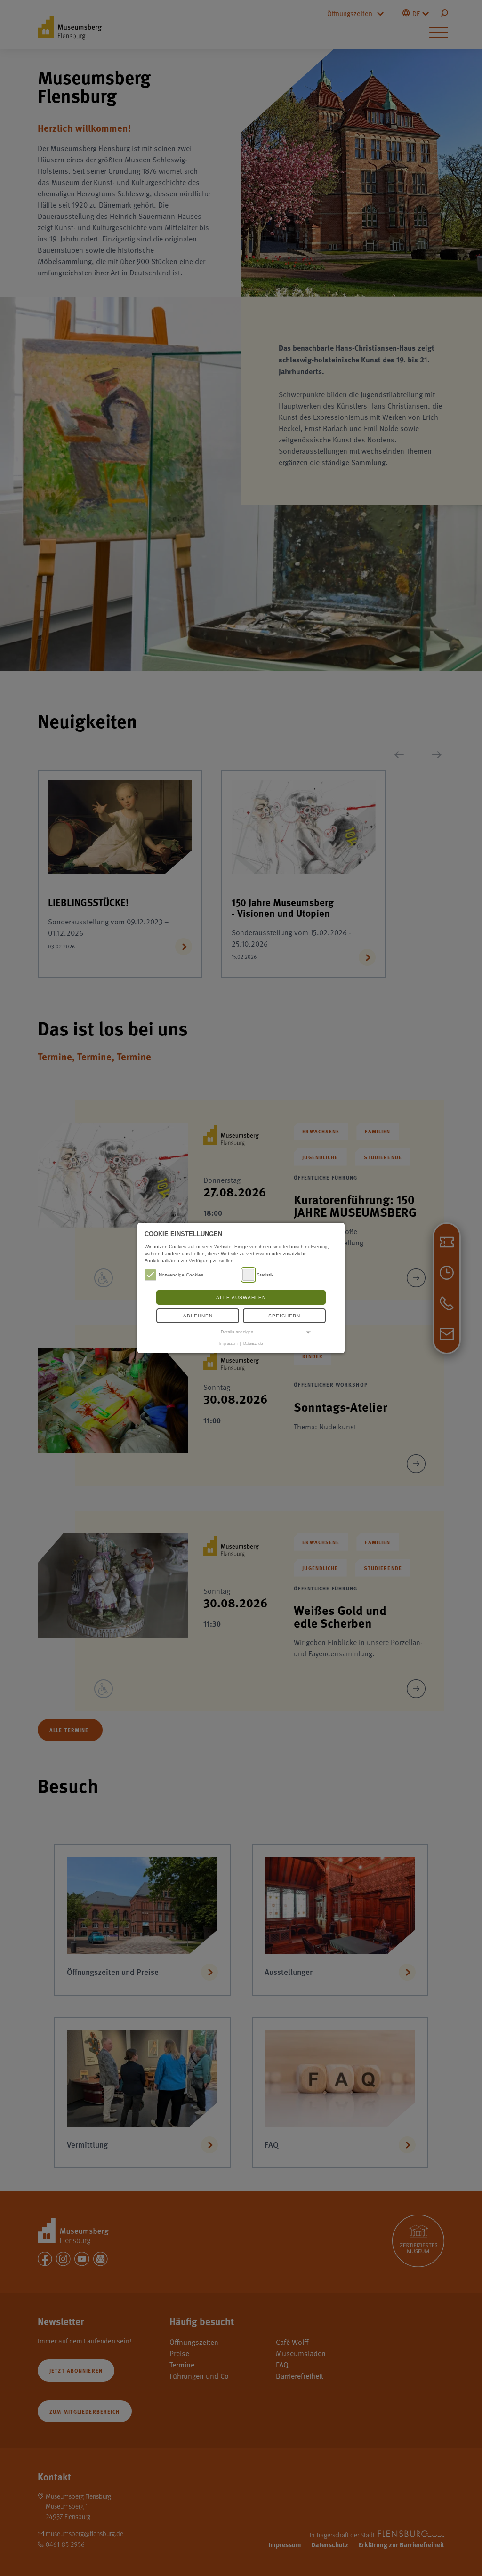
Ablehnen (198, 1316)
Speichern (284, 1316)
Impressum (229, 1343)
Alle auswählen (241, 1297)
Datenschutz (253, 1343)
